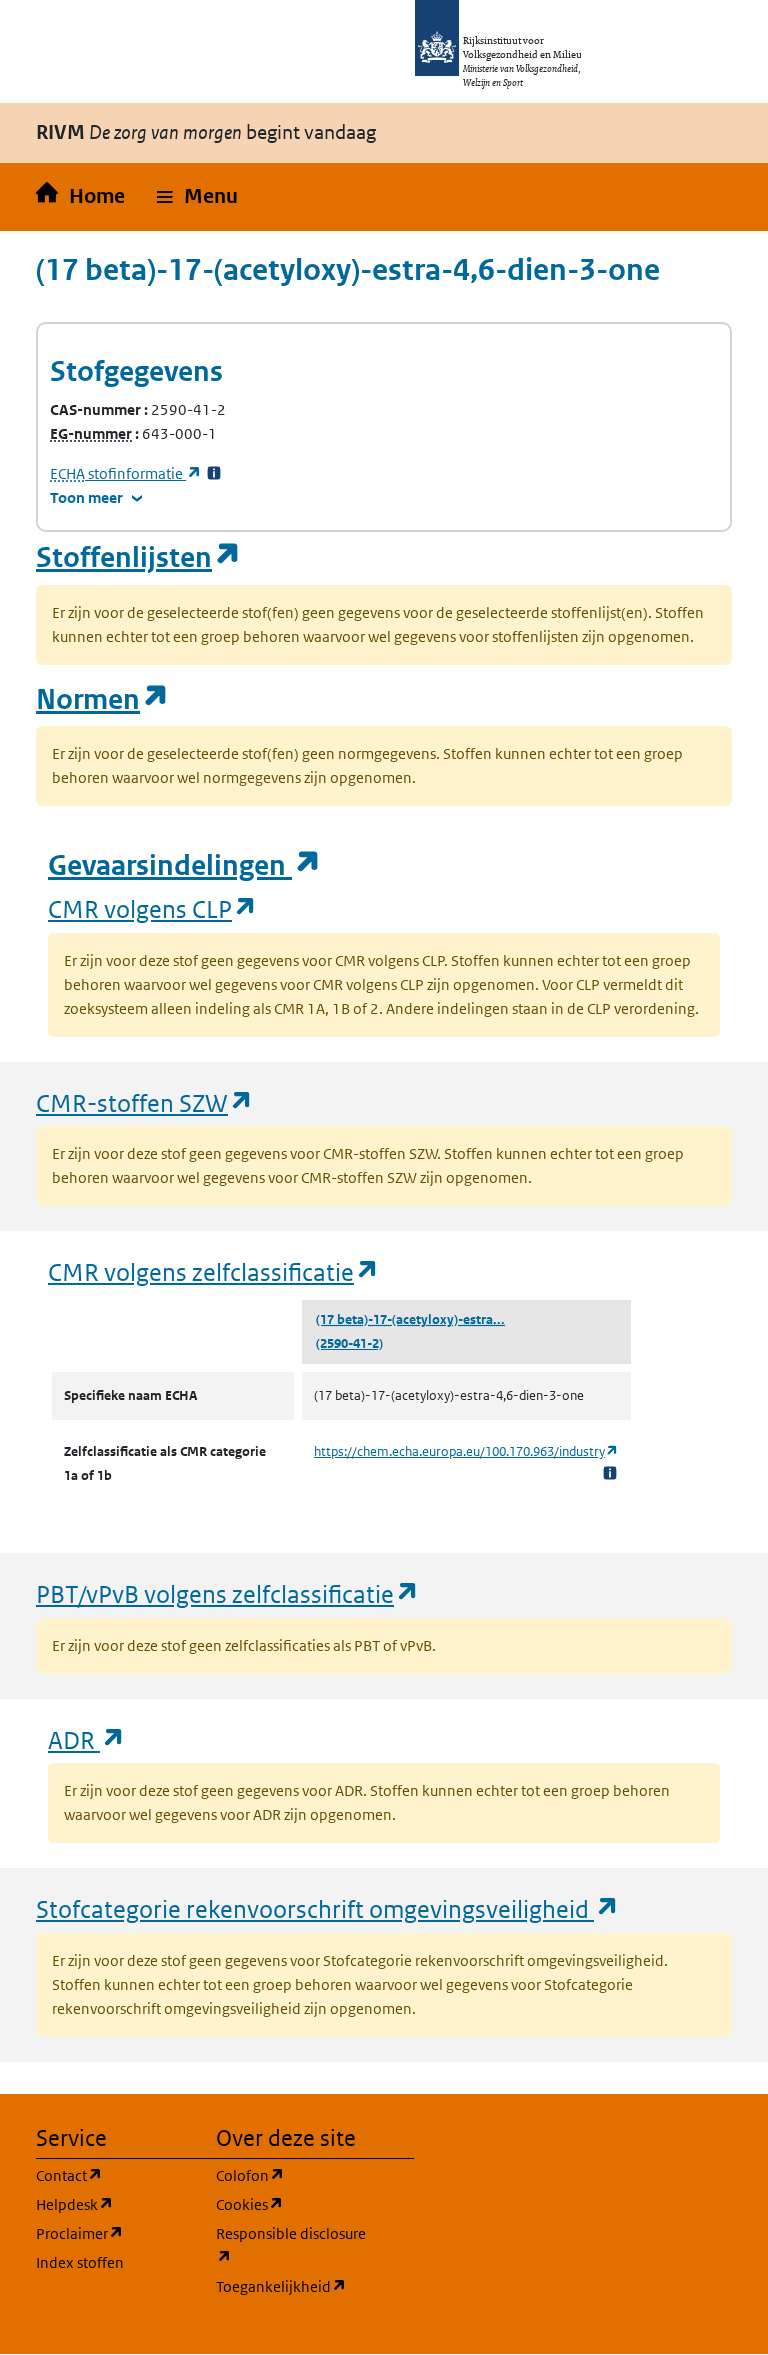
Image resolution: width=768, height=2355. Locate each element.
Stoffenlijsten (139, 557)
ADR (87, 1739)
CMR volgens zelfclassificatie (214, 1271)
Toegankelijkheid (294, 2286)
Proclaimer (114, 2233)
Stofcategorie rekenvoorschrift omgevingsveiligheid (328, 1908)
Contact (114, 2175)
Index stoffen (80, 2262)
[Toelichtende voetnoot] (610, 1472)
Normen (103, 699)
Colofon (294, 2175)
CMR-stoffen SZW (145, 1102)
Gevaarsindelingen (185, 865)
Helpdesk (114, 2204)
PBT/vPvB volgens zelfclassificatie (228, 1593)
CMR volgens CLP (153, 908)
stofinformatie (126, 473)
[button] (197, 197)
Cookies (294, 2204)
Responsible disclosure (294, 2245)
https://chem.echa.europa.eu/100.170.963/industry (466, 1451)
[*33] (214, 473)
